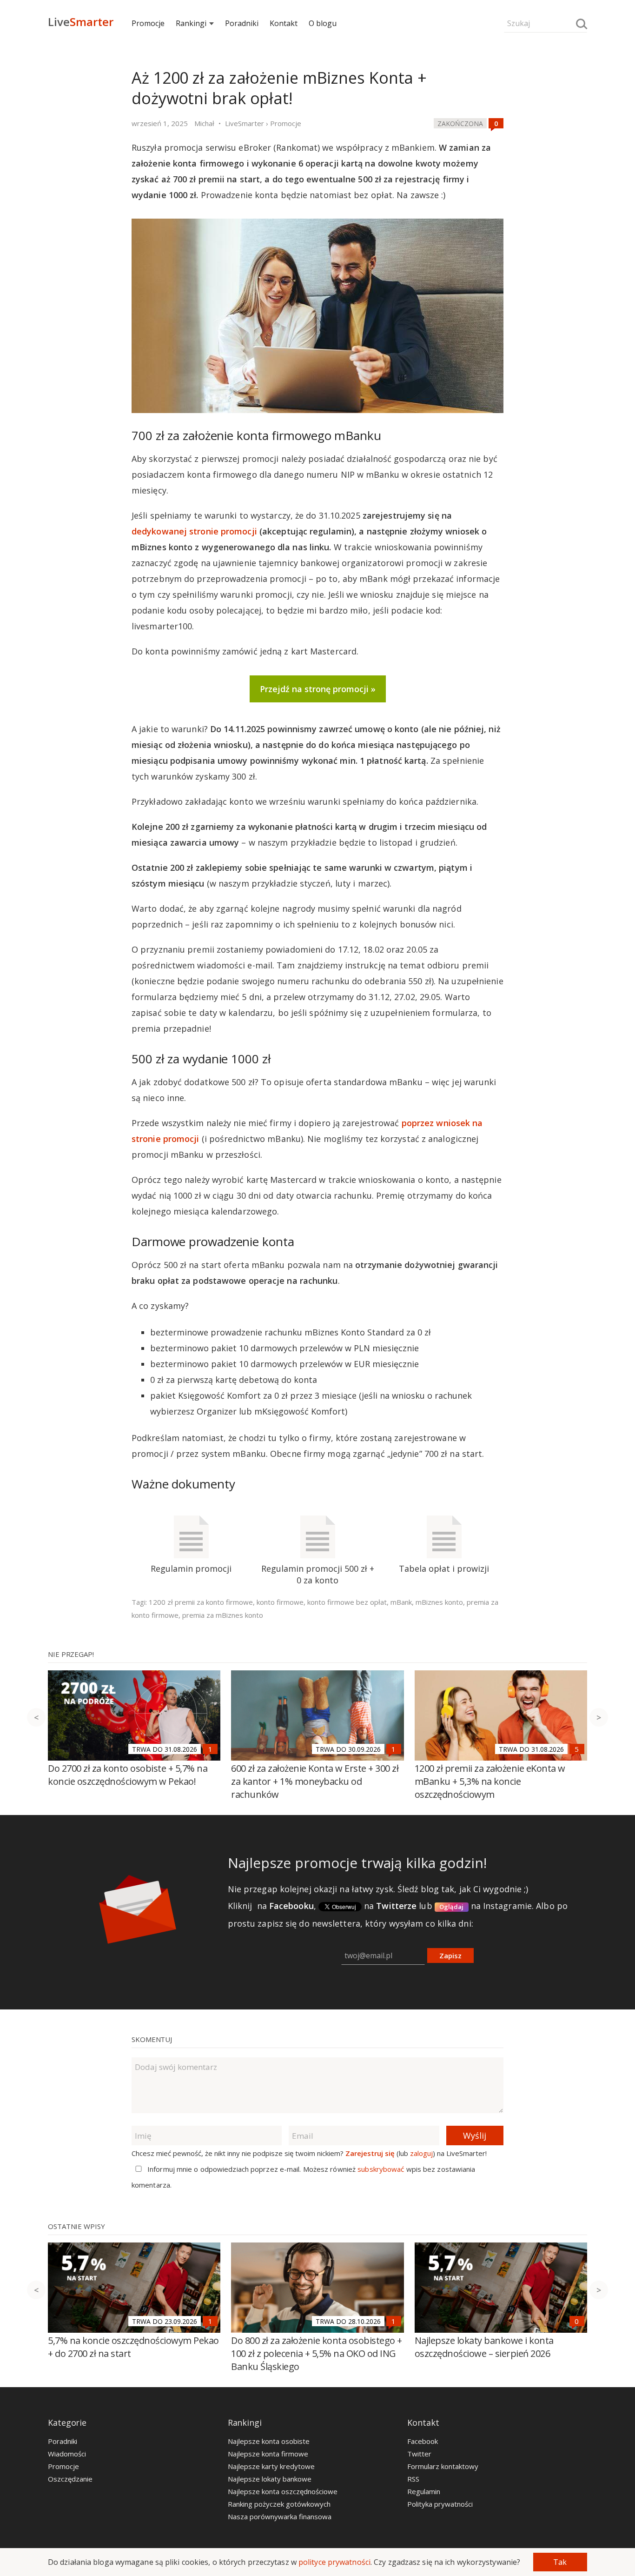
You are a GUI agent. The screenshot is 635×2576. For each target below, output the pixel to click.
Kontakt (284, 23)
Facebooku (291, 1906)
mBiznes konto (439, 1602)
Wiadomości (67, 2454)
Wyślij (475, 2136)
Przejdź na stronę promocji (314, 689)
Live (81, 22)
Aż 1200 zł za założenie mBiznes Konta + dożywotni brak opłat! (279, 88)
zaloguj (421, 2153)
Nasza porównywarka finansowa (280, 2516)
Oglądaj (452, 1907)
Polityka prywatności (440, 2504)
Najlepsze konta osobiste (269, 2441)
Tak (560, 2562)
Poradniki (242, 23)
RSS (413, 2479)
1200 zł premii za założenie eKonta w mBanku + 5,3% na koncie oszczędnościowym (490, 1781)
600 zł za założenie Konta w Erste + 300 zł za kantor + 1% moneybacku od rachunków (315, 1781)
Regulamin (424, 2491)
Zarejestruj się (370, 2153)
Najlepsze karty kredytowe (271, 2466)
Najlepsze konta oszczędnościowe (283, 2491)
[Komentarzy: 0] (496, 123)
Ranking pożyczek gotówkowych (279, 2504)
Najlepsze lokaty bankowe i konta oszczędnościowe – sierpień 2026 (484, 2347)
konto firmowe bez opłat (347, 1602)
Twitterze (396, 1906)
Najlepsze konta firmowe (268, 2454)
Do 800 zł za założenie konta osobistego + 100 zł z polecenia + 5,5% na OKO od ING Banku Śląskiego (317, 2353)
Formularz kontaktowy (443, 2466)
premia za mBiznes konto (223, 1615)
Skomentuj (152, 2039)
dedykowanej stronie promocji (194, 531)
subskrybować (381, 2169)
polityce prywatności (334, 2562)
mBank (401, 1602)
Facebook (423, 2441)
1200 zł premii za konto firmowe (201, 1602)
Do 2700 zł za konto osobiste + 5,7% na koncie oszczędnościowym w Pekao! (128, 1775)
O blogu (323, 23)
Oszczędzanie (70, 2479)
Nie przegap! (71, 1654)
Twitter (419, 2454)
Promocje (148, 23)
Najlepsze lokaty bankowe (270, 2479)
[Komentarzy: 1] (210, 1749)
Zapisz (450, 1955)
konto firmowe (280, 1602)
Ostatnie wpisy (76, 2226)
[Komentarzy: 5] (577, 1749)
